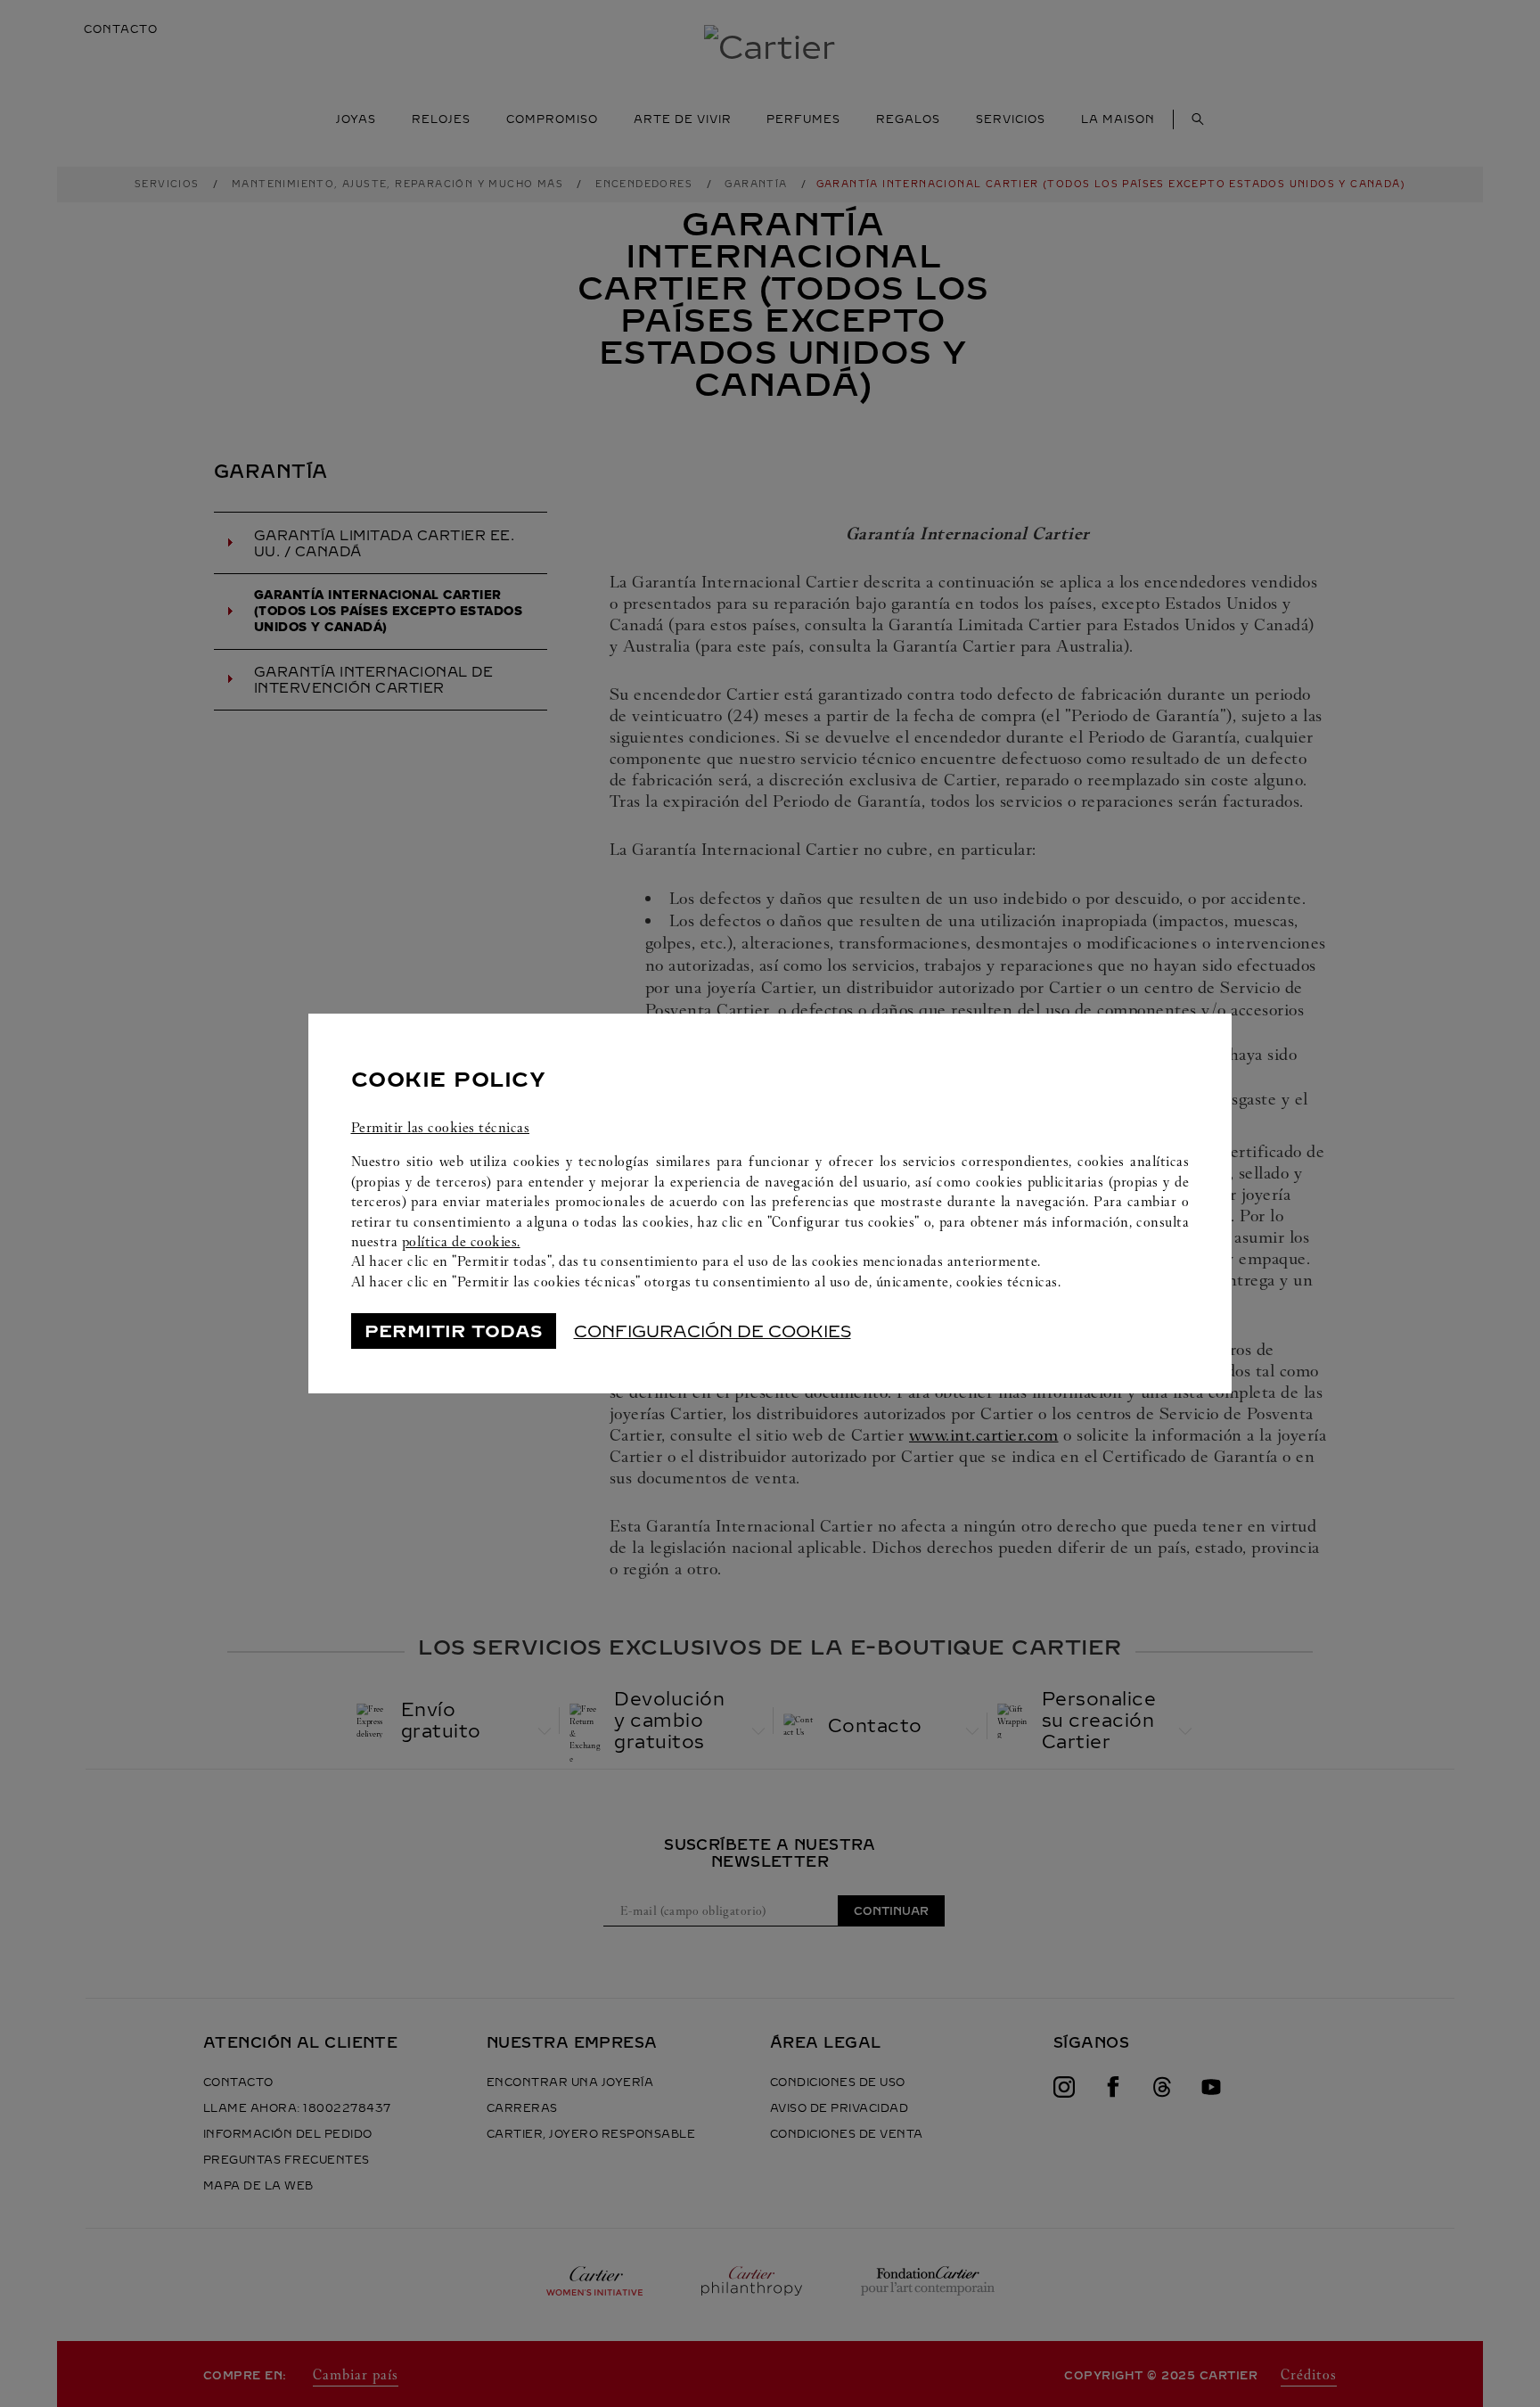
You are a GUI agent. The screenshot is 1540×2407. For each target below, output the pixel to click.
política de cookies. (461, 1241)
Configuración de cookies (713, 1331)
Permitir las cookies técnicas (441, 1127)
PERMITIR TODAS (453, 1331)
